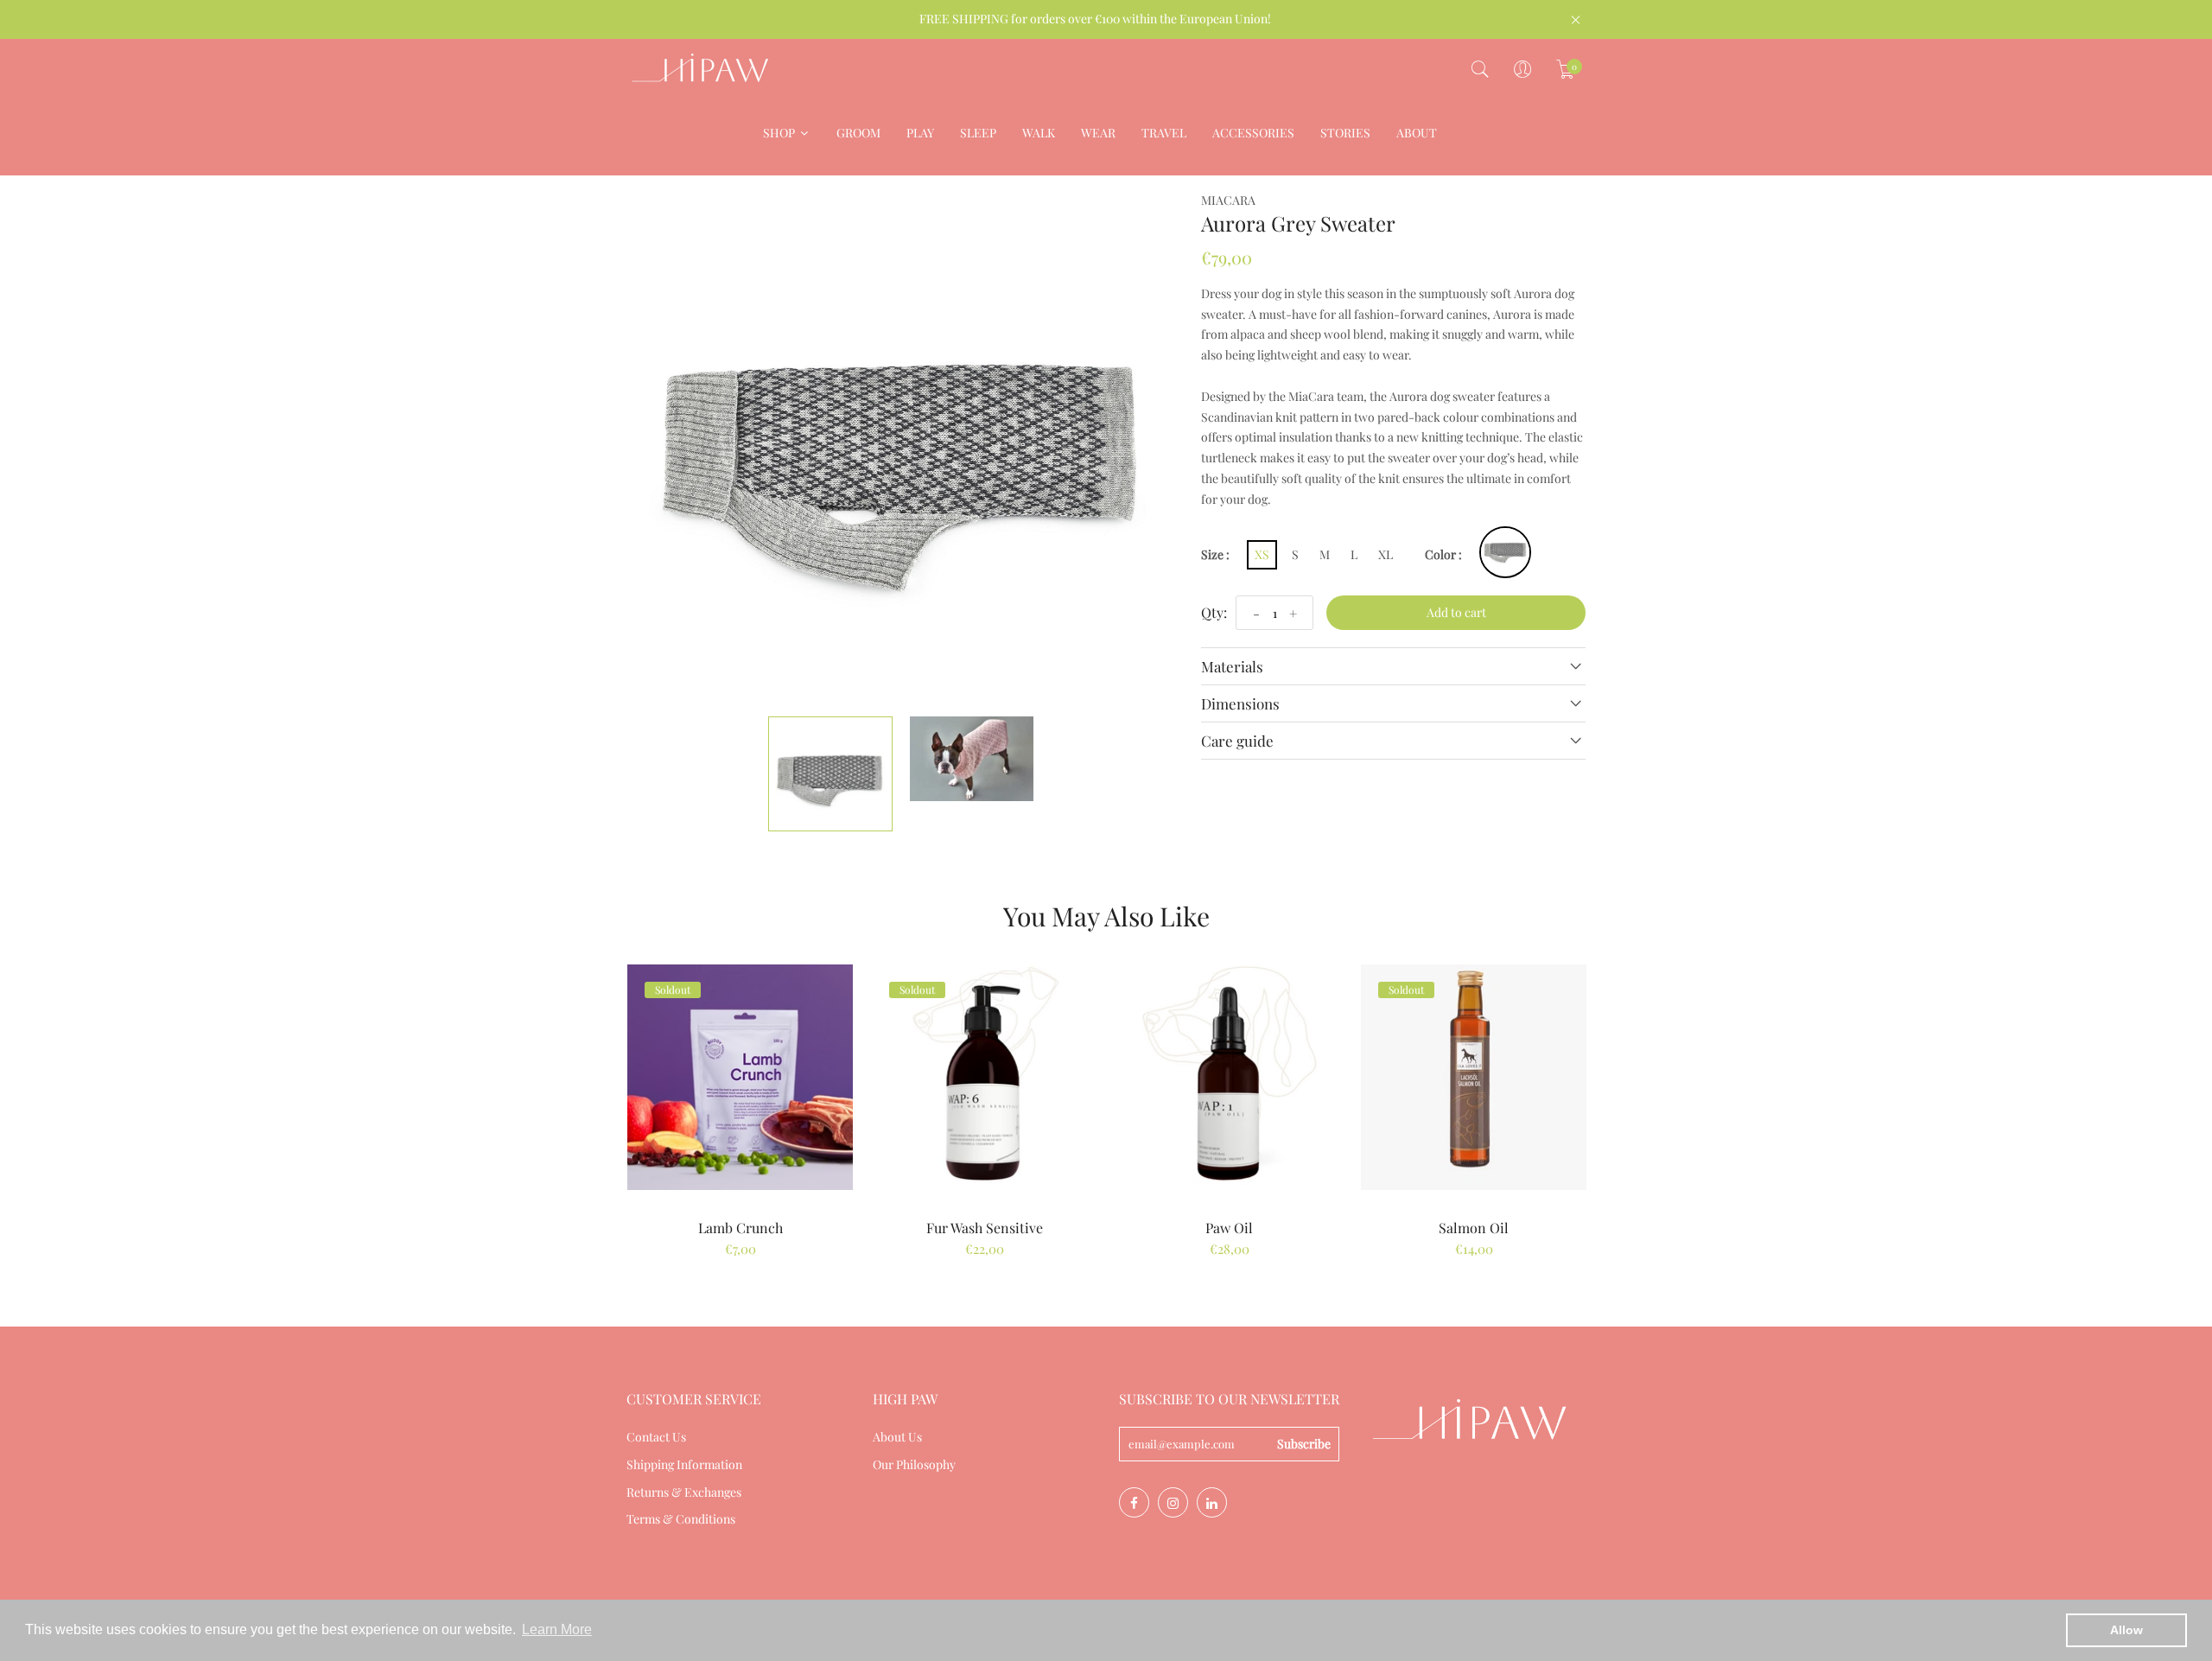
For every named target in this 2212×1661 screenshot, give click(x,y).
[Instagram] (1173, 1502)
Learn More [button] (557, 1629)
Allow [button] (2126, 1630)
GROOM (858, 133)
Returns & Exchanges (684, 1492)
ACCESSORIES (1253, 133)
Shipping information (684, 1464)
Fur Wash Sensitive (985, 1228)
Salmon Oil (1474, 1228)
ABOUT (1417, 133)
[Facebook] (1134, 1502)
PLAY (920, 133)
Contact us (656, 1437)
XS (1262, 554)
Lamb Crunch (741, 1228)
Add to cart (1456, 612)
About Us (897, 1437)
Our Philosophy (914, 1464)
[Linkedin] (1212, 1502)
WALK (1039, 133)
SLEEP (978, 133)
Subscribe (1304, 1444)
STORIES (1345, 133)
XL (1386, 554)
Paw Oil (1229, 1228)
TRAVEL (1164, 133)
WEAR (1098, 133)
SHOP (780, 133)
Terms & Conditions (681, 1519)
